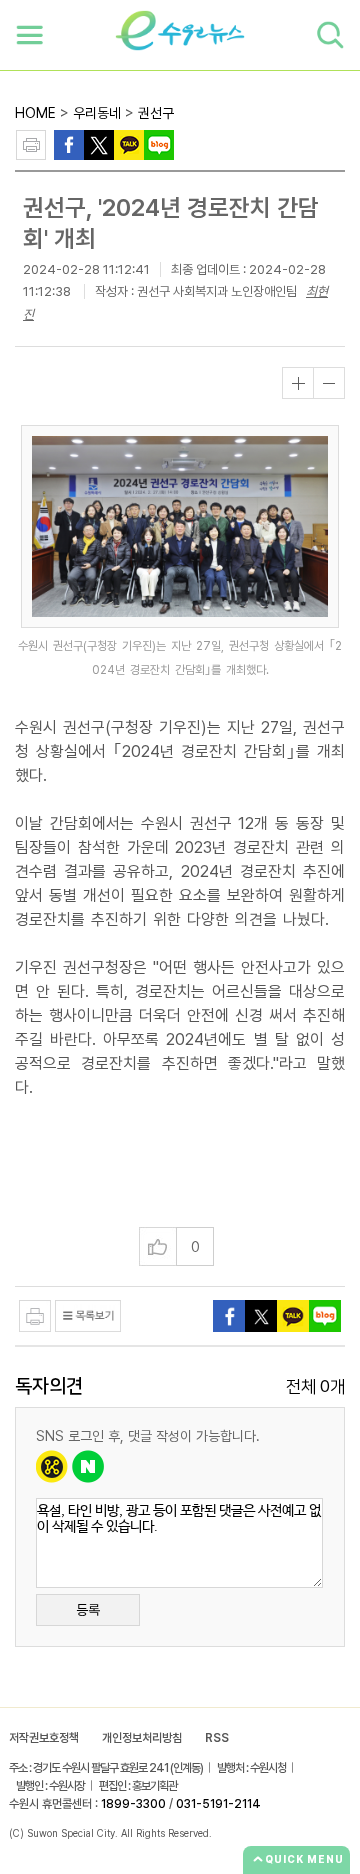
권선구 (156, 113)
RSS (217, 1738)
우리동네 (97, 113)
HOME (35, 113)
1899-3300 (133, 1804)
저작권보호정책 (44, 1738)
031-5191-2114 (218, 1804)
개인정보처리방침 (142, 1738)
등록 (88, 1610)
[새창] (99, 143)
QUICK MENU (304, 1859)
